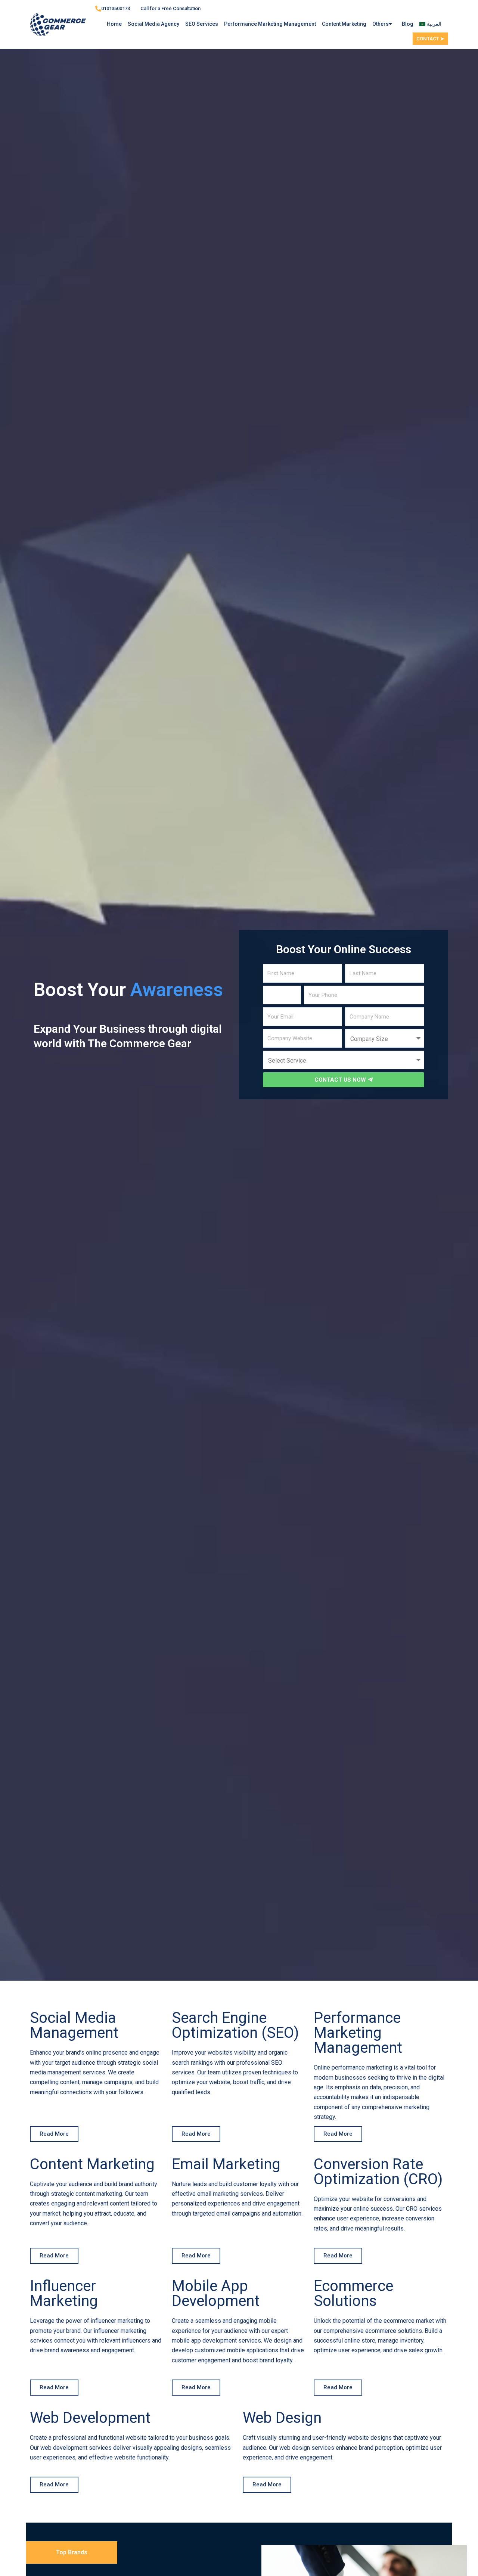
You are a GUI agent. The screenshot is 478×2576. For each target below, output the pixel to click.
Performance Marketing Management (270, 24)
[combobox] (282, 995)
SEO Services (202, 24)
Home (114, 24)
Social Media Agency (153, 24)
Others (381, 24)
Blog (408, 24)
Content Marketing (344, 24)
